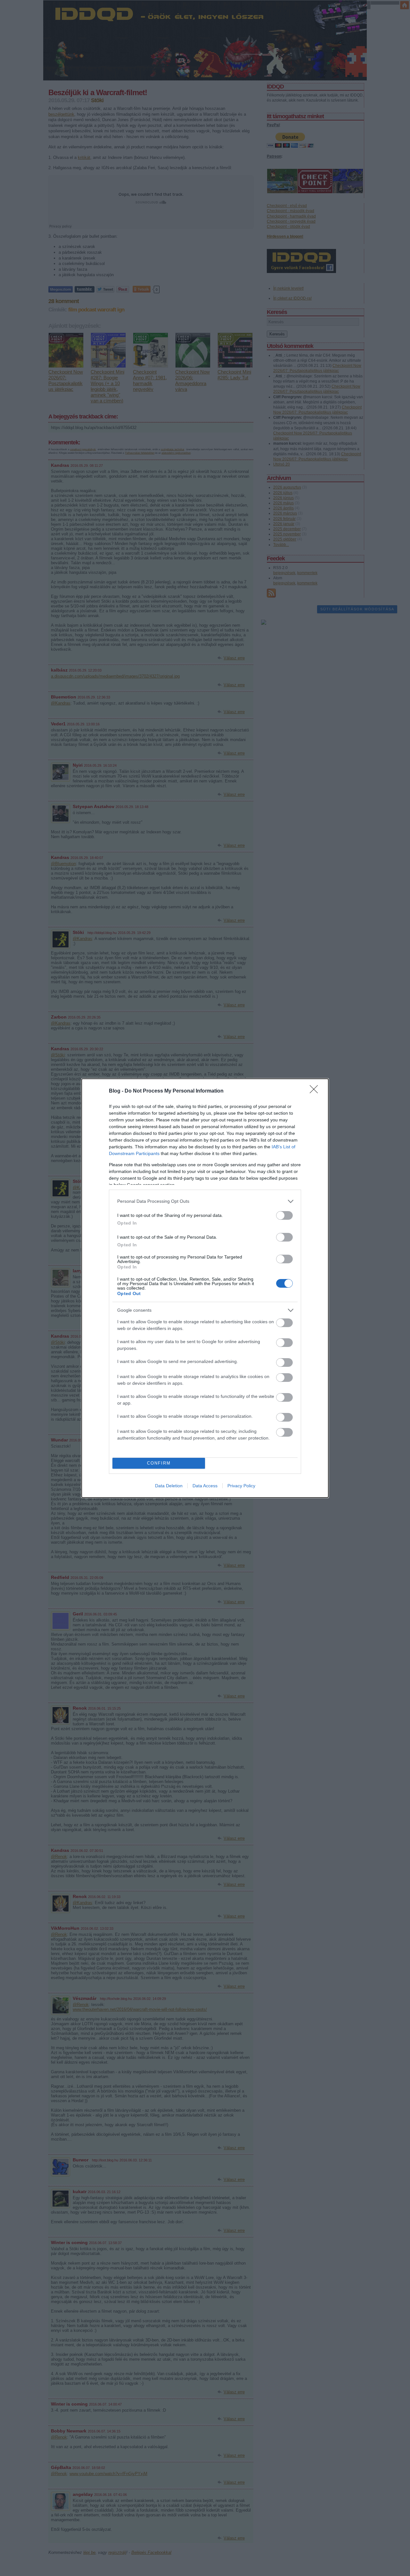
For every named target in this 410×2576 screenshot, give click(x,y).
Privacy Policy (241, 1486)
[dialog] (205, 1288)
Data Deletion (169, 1486)
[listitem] (205, 1201)
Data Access (205, 1486)
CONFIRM (159, 1463)
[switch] (284, 1215)
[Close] (316, 1091)
